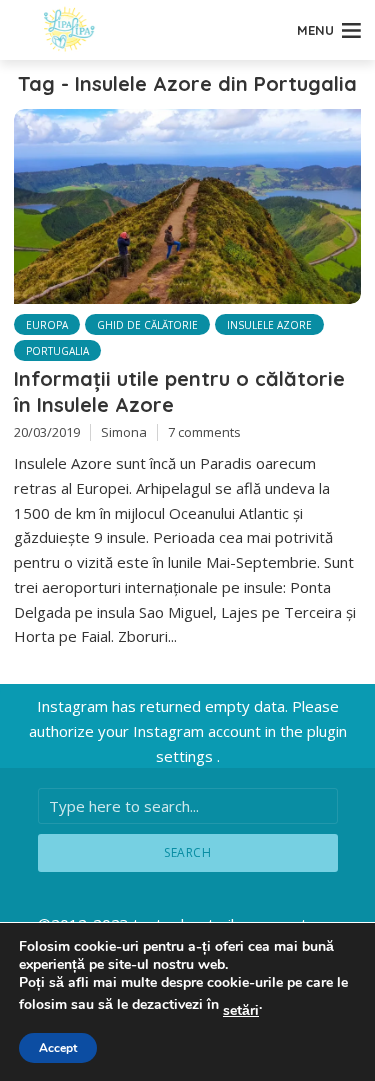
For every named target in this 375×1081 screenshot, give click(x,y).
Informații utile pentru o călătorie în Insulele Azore (179, 391)
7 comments (204, 432)
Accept (58, 1048)
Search (187, 852)
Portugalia (57, 351)
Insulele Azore (269, 325)
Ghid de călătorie (147, 325)
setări (241, 1011)
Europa (47, 325)
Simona (124, 432)
